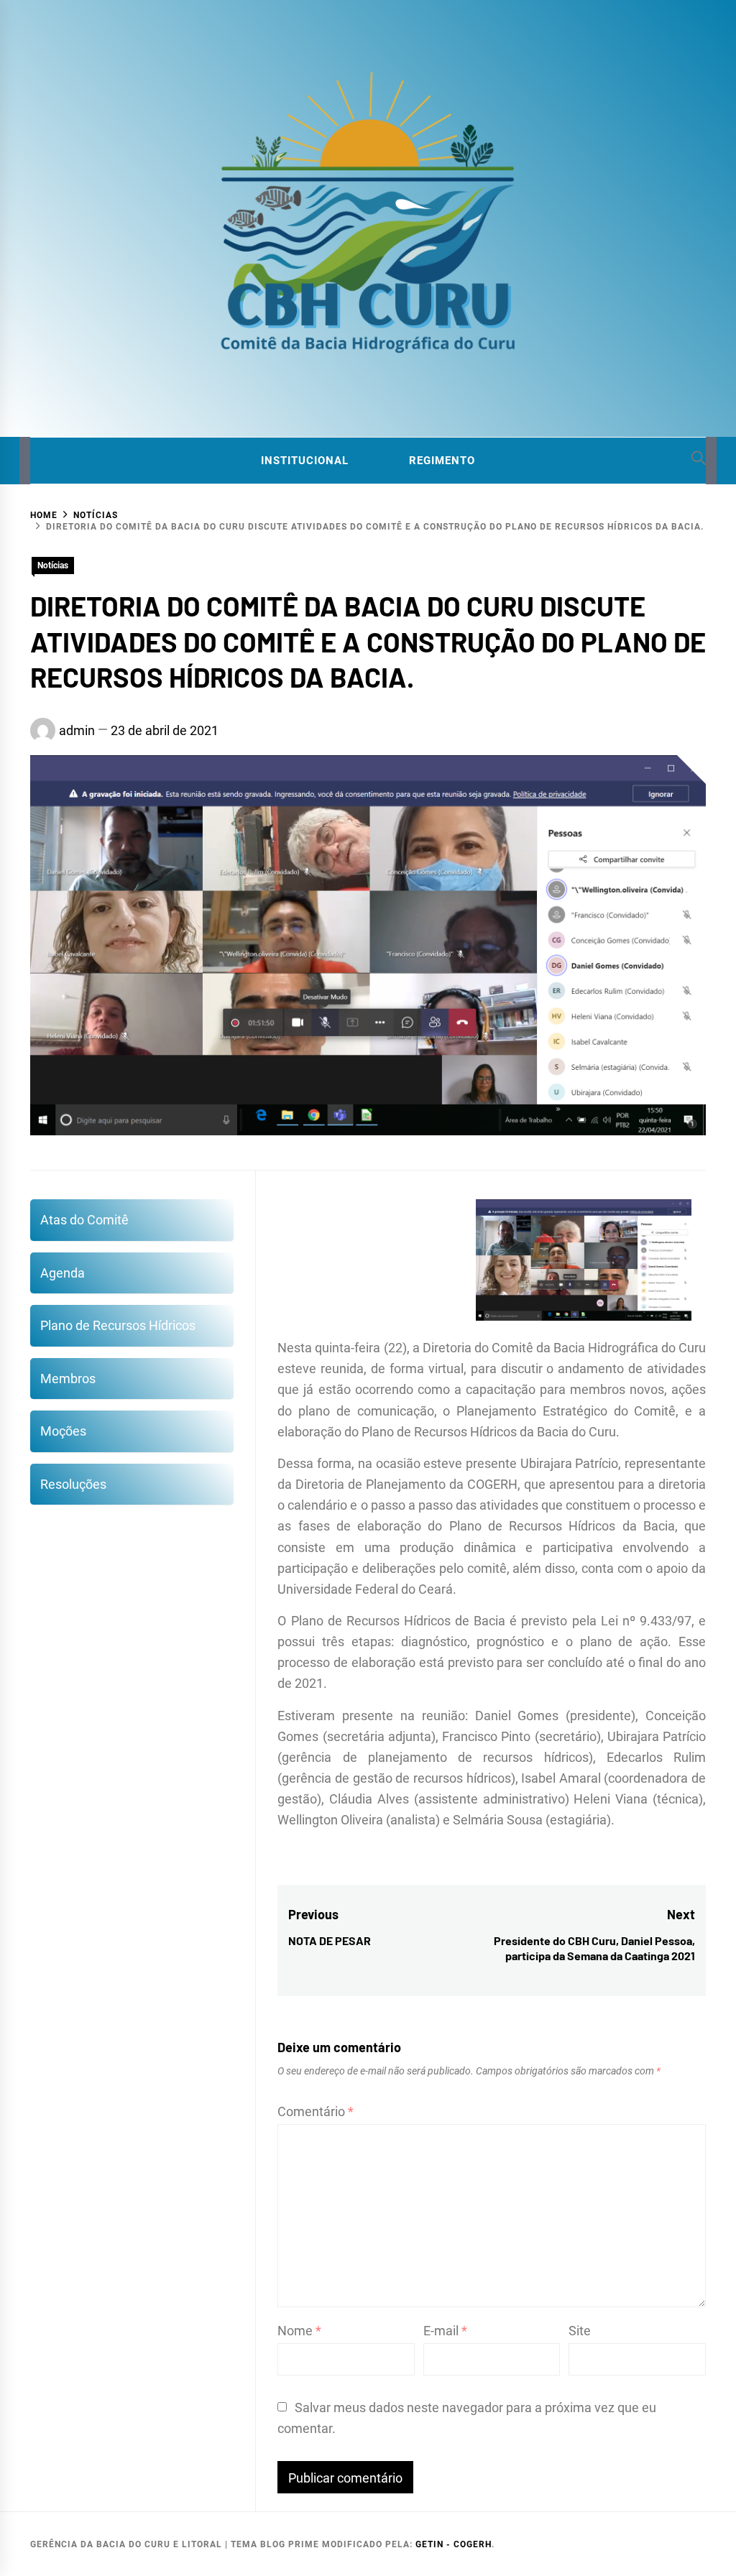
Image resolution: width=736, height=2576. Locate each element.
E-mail (445, 2331)
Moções (63, 1431)
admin (77, 730)
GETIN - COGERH (454, 2544)
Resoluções (73, 1484)
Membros (68, 1379)
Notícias (53, 565)
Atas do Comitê (84, 1220)
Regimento (442, 461)
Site (580, 2331)
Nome (299, 2331)
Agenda (63, 1273)
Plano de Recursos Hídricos (118, 1325)
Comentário (316, 2111)
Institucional (305, 461)
